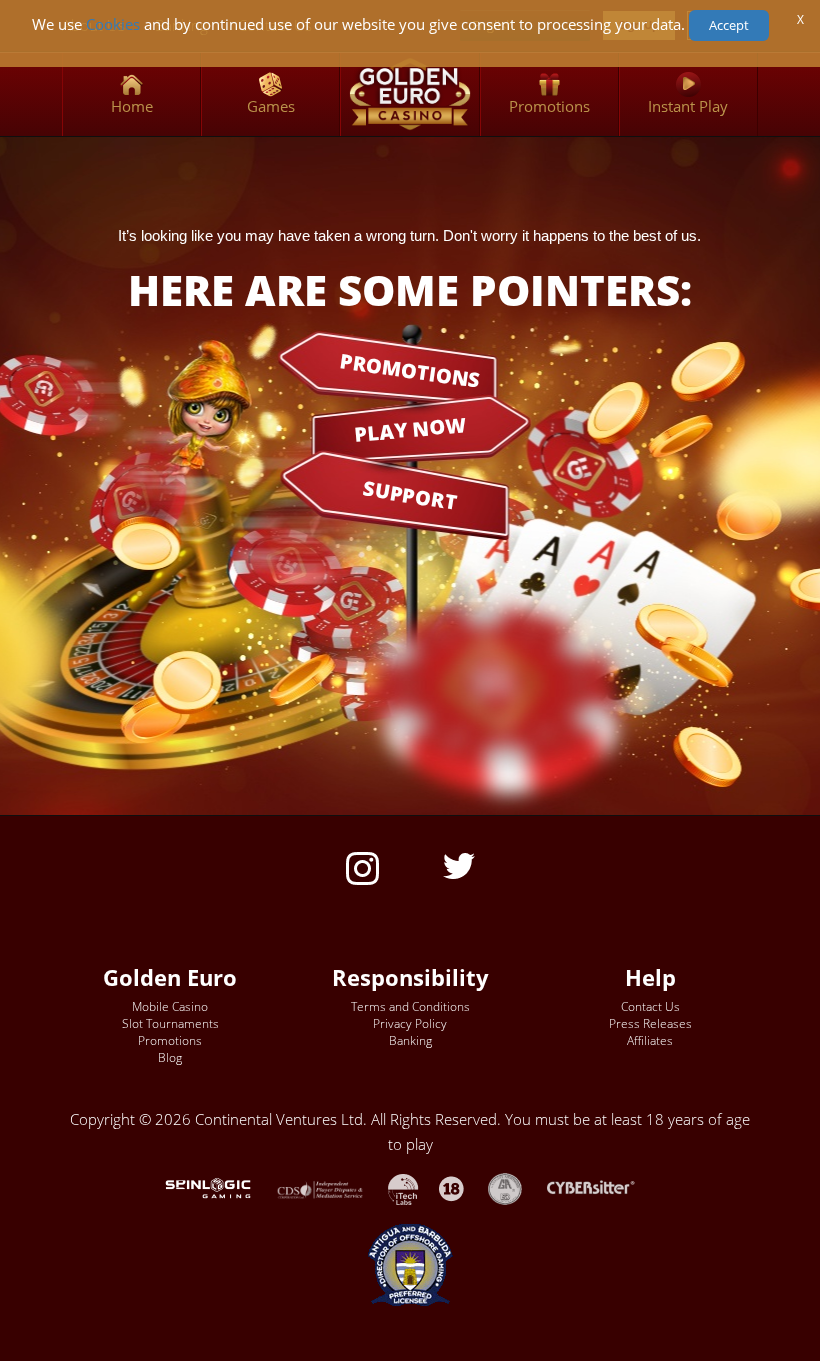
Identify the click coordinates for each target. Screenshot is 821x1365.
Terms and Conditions (410, 1006)
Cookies (113, 24)
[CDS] (332, 1187)
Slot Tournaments (170, 1023)
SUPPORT (410, 495)
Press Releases (650, 1023)
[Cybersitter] (601, 1187)
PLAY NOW (410, 428)
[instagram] (362, 866)
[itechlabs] (413, 1187)
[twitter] (459, 864)
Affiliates (650, 1040)
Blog (170, 1057)
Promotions (170, 1040)
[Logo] (409, 94)
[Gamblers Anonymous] (515, 1187)
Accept (729, 25)
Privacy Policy (410, 1023)
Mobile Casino (170, 1006)
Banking (410, 1040)
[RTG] (218, 1187)
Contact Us (650, 1006)
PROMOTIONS (410, 369)
